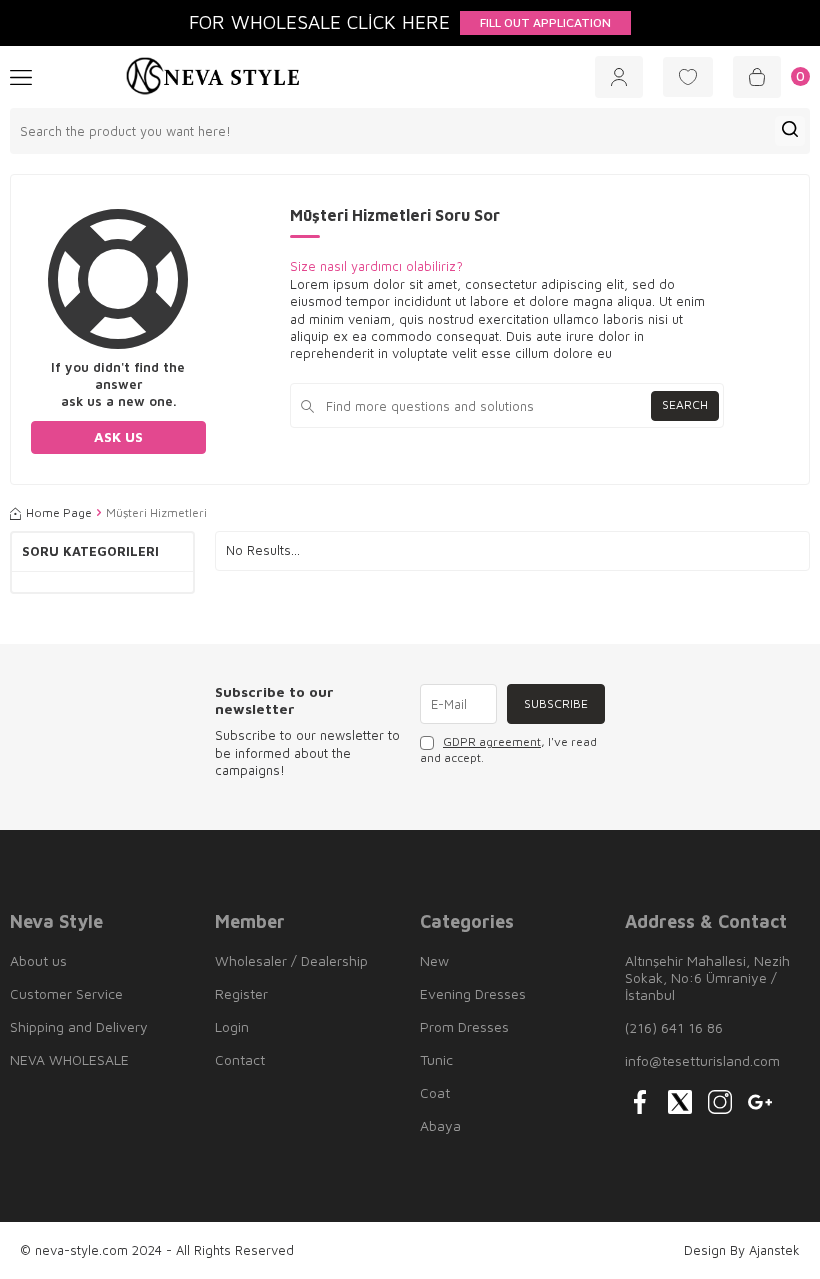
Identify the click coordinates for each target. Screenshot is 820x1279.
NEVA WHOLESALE (69, 1059)
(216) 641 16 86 (674, 1027)
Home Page (59, 512)
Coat (435, 1092)
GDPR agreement (492, 741)
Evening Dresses (473, 993)
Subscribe (556, 703)
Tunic (436, 1059)
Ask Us (118, 436)
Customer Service (66, 993)
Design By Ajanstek (742, 1250)
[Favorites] (688, 77)
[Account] (619, 77)
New (434, 960)
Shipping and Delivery (79, 1026)
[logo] (213, 77)
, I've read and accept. (508, 749)
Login (232, 1026)
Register (241, 993)
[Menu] (21, 76)
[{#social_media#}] (640, 1102)
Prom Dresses (464, 1026)
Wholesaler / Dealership (291, 960)
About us (38, 960)
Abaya (440, 1125)
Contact (240, 1059)
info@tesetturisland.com (702, 1060)
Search (685, 404)
